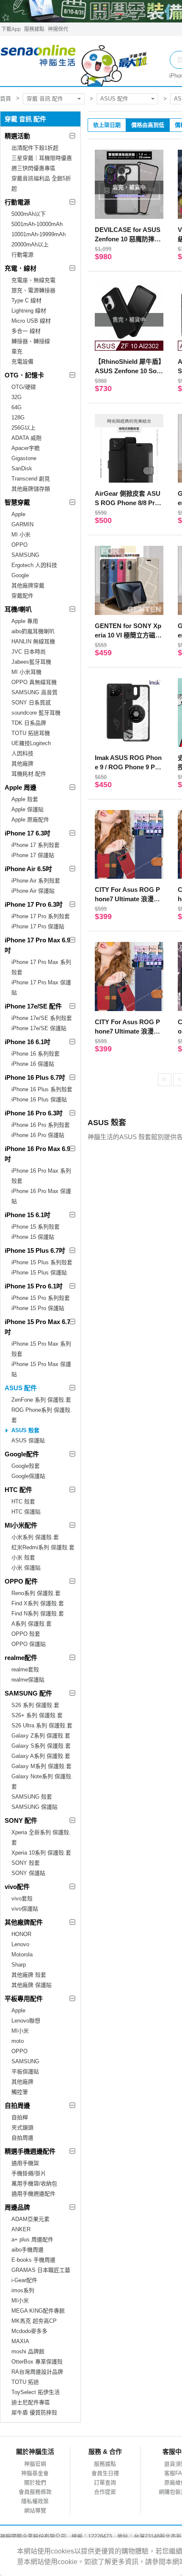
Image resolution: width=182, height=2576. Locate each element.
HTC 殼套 (23, 1502)
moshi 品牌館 (28, 2351)
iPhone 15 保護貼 (33, 1237)
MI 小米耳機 (26, 672)
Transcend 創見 (31, 479)
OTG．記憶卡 (24, 375)
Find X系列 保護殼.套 (38, 1603)
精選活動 (17, 136)
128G (18, 418)
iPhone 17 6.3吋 (28, 833)
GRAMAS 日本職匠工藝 (41, 2270)
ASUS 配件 (114, 99)
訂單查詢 (105, 2482)
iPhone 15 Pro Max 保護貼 (41, 1369)
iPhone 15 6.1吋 (28, 1215)
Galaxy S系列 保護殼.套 (41, 1746)
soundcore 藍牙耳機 (36, 713)
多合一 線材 (26, 331)
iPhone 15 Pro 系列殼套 (41, 1298)
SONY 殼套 (26, 1863)
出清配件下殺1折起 (35, 148)
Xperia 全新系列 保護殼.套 (41, 1837)
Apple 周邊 (21, 787)
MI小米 (20, 2031)
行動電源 (17, 202)
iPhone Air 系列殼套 (36, 881)
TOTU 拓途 (25, 2382)
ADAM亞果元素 (30, 2219)
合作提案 (105, 2492)
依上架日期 (107, 125)
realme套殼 (25, 1669)
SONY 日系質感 (31, 703)
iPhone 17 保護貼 (33, 855)
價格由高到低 (148, 125)
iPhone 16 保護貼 (33, 1064)
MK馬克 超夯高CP (34, 2321)
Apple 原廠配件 (30, 820)
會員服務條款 (35, 2492)
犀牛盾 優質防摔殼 (34, 2413)
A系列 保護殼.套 (32, 1624)
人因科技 (22, 753)
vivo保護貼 (25, 1909)
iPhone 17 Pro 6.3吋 (34, 904)
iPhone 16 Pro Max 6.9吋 (37, 1154)
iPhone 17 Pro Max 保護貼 (41, 988)
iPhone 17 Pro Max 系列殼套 (41, 967)
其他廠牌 (22, 764)
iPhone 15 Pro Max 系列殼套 (41, 1349)
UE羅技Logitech (31, 743)
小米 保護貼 (26, 1568)
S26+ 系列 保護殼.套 (37, 1715)
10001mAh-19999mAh (39, 234)
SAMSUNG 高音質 (34, 692)
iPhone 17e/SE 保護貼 (39, 1028)
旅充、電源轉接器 (33, 290)
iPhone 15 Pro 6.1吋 (34, 1286)
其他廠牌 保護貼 (32, 1985)
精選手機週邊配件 (30, 2151)
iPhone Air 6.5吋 (28, 869)
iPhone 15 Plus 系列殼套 (42, 1262)
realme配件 (21, 1658)
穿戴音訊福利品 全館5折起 (41, 183)
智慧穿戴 (17, 502)
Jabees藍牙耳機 (31, 662)
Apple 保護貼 (28, 809)
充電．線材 (21, 268)
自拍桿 (20, 2117)
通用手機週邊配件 (33, 2194)
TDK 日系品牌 (29, 723)
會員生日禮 (105, 2473)
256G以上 (23, 428)
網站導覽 (35, 2510)
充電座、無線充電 (33, 280)
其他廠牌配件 (24, 1922)
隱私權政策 (35, 2501)
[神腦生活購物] (74, 61)
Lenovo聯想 (26, 2021)
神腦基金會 (35, 2473)
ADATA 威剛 (26, 438)
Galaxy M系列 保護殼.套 (41, 1766)
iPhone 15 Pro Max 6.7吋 (37, 1327)
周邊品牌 (17, 2207)
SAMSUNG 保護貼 (34, 1807)
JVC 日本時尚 (29, 652)
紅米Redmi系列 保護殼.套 (43, 1547)
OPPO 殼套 (26, 1634)
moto (18, 2041)
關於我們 (35, 2482)
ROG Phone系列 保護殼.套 (42, 1415)
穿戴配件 (22, 596)
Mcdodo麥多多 (29, 2331)
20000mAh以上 (30, 244)
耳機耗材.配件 (29, 774)
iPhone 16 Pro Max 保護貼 (41, 1196)
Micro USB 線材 (31, 321)
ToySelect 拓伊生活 (36, 2392)
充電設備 (22, 362)
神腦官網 (35, 2464)
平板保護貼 (25, 2072)
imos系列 (23, 2290)
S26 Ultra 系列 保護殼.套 (42, 1725)
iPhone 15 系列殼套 (36, 1227)
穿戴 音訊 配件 (45, 99)
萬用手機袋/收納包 (34, 2183)
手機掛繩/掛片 (29, 2173)
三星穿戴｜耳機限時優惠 (42, 158)
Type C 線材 (26, 300)
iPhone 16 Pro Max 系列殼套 (41, 1176)
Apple (18, 514)
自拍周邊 (17, 2105)
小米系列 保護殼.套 (35, 1537)
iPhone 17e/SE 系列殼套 (42, 1018)
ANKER (21, 2229)
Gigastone (24, 458)
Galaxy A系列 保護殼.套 (41, 1756)
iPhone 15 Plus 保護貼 (39, 1273)
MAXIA (20, 2341)
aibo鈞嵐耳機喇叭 (33, 631)
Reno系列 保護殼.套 (36, 1593)
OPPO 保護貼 (29, 1644)
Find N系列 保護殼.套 (38, 1613)
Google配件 (22, 1454)
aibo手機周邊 (28, 2250)
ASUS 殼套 (25, 1430)
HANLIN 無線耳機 (33, 641)
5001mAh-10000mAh (37, 224)
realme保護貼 (28, 1680)
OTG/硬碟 (24, 387)
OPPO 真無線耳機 (34, 682)
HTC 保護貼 (26, 1512)
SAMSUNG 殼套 (32, 1797)
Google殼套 (26, 1466)
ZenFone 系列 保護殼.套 (41, 1400)
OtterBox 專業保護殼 (37, 2362)
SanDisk (22, 468)
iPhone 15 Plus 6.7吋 (35, 1250)
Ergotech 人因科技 (34, 565)
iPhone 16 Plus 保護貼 (39, 1099)
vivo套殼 (22, 1898)
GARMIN (22, 524)
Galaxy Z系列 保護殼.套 (41, 1736)
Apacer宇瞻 (26, 448)
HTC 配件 (18, 1490)
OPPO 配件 (21, 1581)
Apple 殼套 (25, 799)
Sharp (19, 1965)
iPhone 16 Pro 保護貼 (38, 1135)
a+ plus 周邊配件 (32, 2239)
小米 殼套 (23, 1558)
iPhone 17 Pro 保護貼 (38, 926)
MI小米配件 (21, 1525)
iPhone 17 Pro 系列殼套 (41, 916)
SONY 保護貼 (28, 1873)
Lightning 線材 (29, 311)
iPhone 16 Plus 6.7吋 (35, 1077)
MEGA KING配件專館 (38, 2311)
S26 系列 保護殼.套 (35, 1705)
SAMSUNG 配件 (28, 1693)
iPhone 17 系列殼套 (36, 845)
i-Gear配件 (24, 2280)
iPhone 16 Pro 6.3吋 (34, 1113)
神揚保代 (58, 29)
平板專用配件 (24, 1999)
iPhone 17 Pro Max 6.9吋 (37, 945)
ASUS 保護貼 (28, 1440)
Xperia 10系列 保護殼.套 (41, 1853)
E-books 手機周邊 (33, 2260)
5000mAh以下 (29, 214)
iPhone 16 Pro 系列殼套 (41, 1125)
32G (17, 397)
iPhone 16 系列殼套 (36, 1054)
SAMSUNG (25, 555)
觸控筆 (20, 2092)
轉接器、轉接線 (31, 341)
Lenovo (20, 1944)
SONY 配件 (21, 1820)
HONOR (21, 1934)
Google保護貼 (28, 1476)
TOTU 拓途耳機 (31, 733)
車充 (17, 351)
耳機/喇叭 (18, 609)
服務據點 (34, 29)
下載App (11, 29)
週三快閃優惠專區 (33, 168)
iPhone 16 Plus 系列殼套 (42, 1089)
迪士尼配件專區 (31, 2402)
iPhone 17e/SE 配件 (33, 1006)
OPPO (19, 545)
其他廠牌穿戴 (28, 585)
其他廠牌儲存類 (31, 489)
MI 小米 (21, 535)
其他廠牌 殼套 (29, 1975)
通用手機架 (25, 2163)
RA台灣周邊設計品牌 (37, 2372)
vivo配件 (17, 1887)
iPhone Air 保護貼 (33, 891)
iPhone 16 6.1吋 (28, 1042)
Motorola (22, 1954)
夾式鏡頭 (22, 2128)
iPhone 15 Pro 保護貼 (38, 1308)
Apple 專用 (25, 621)
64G (17, 407)
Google (20, 575)
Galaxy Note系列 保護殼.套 (42, 1781)
